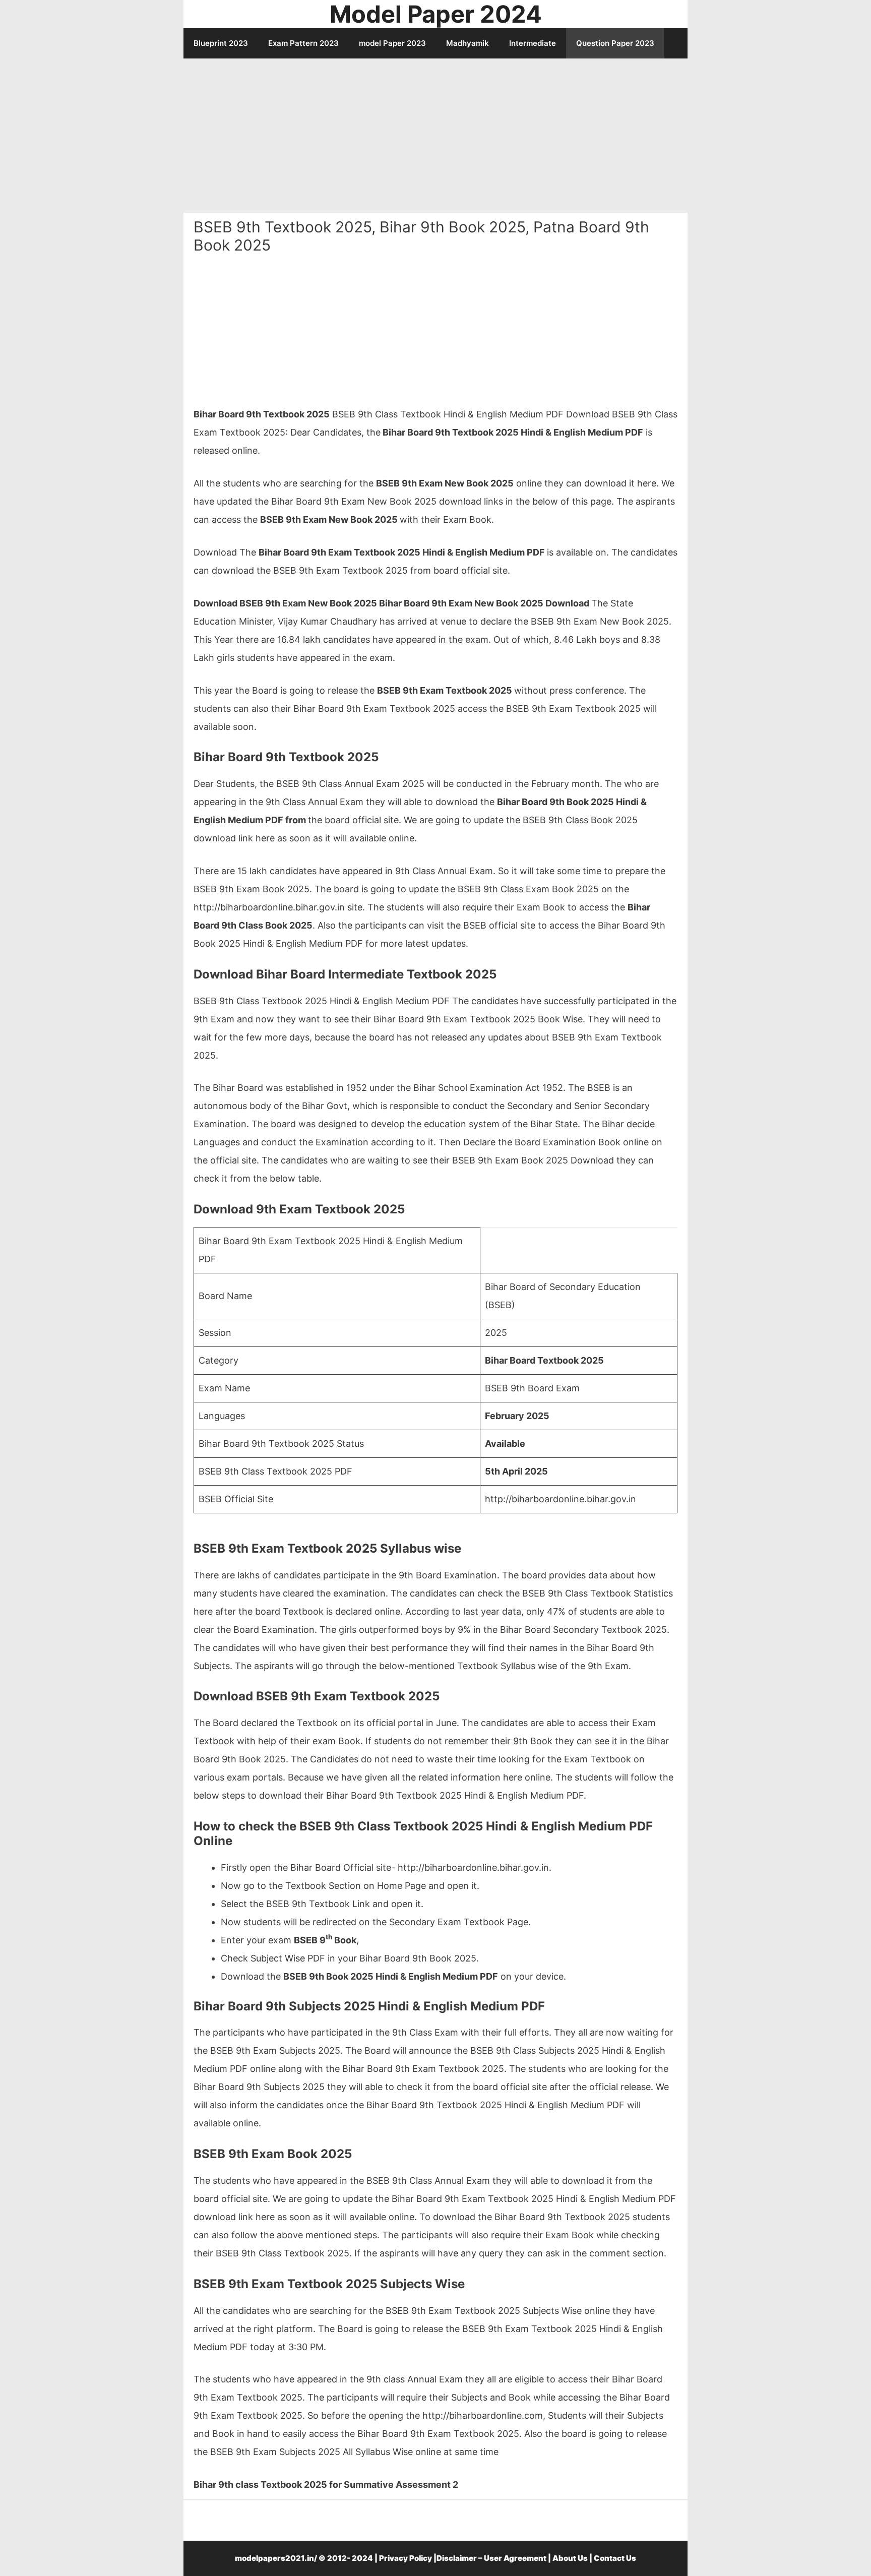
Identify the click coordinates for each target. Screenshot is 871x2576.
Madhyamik (468, 43)
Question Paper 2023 (615, 43)
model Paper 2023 (392, 43)
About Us (570, 2558)
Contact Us (615, 2558)
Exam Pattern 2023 (303, 43)
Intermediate (533, 43)
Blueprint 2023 (221, 43)
